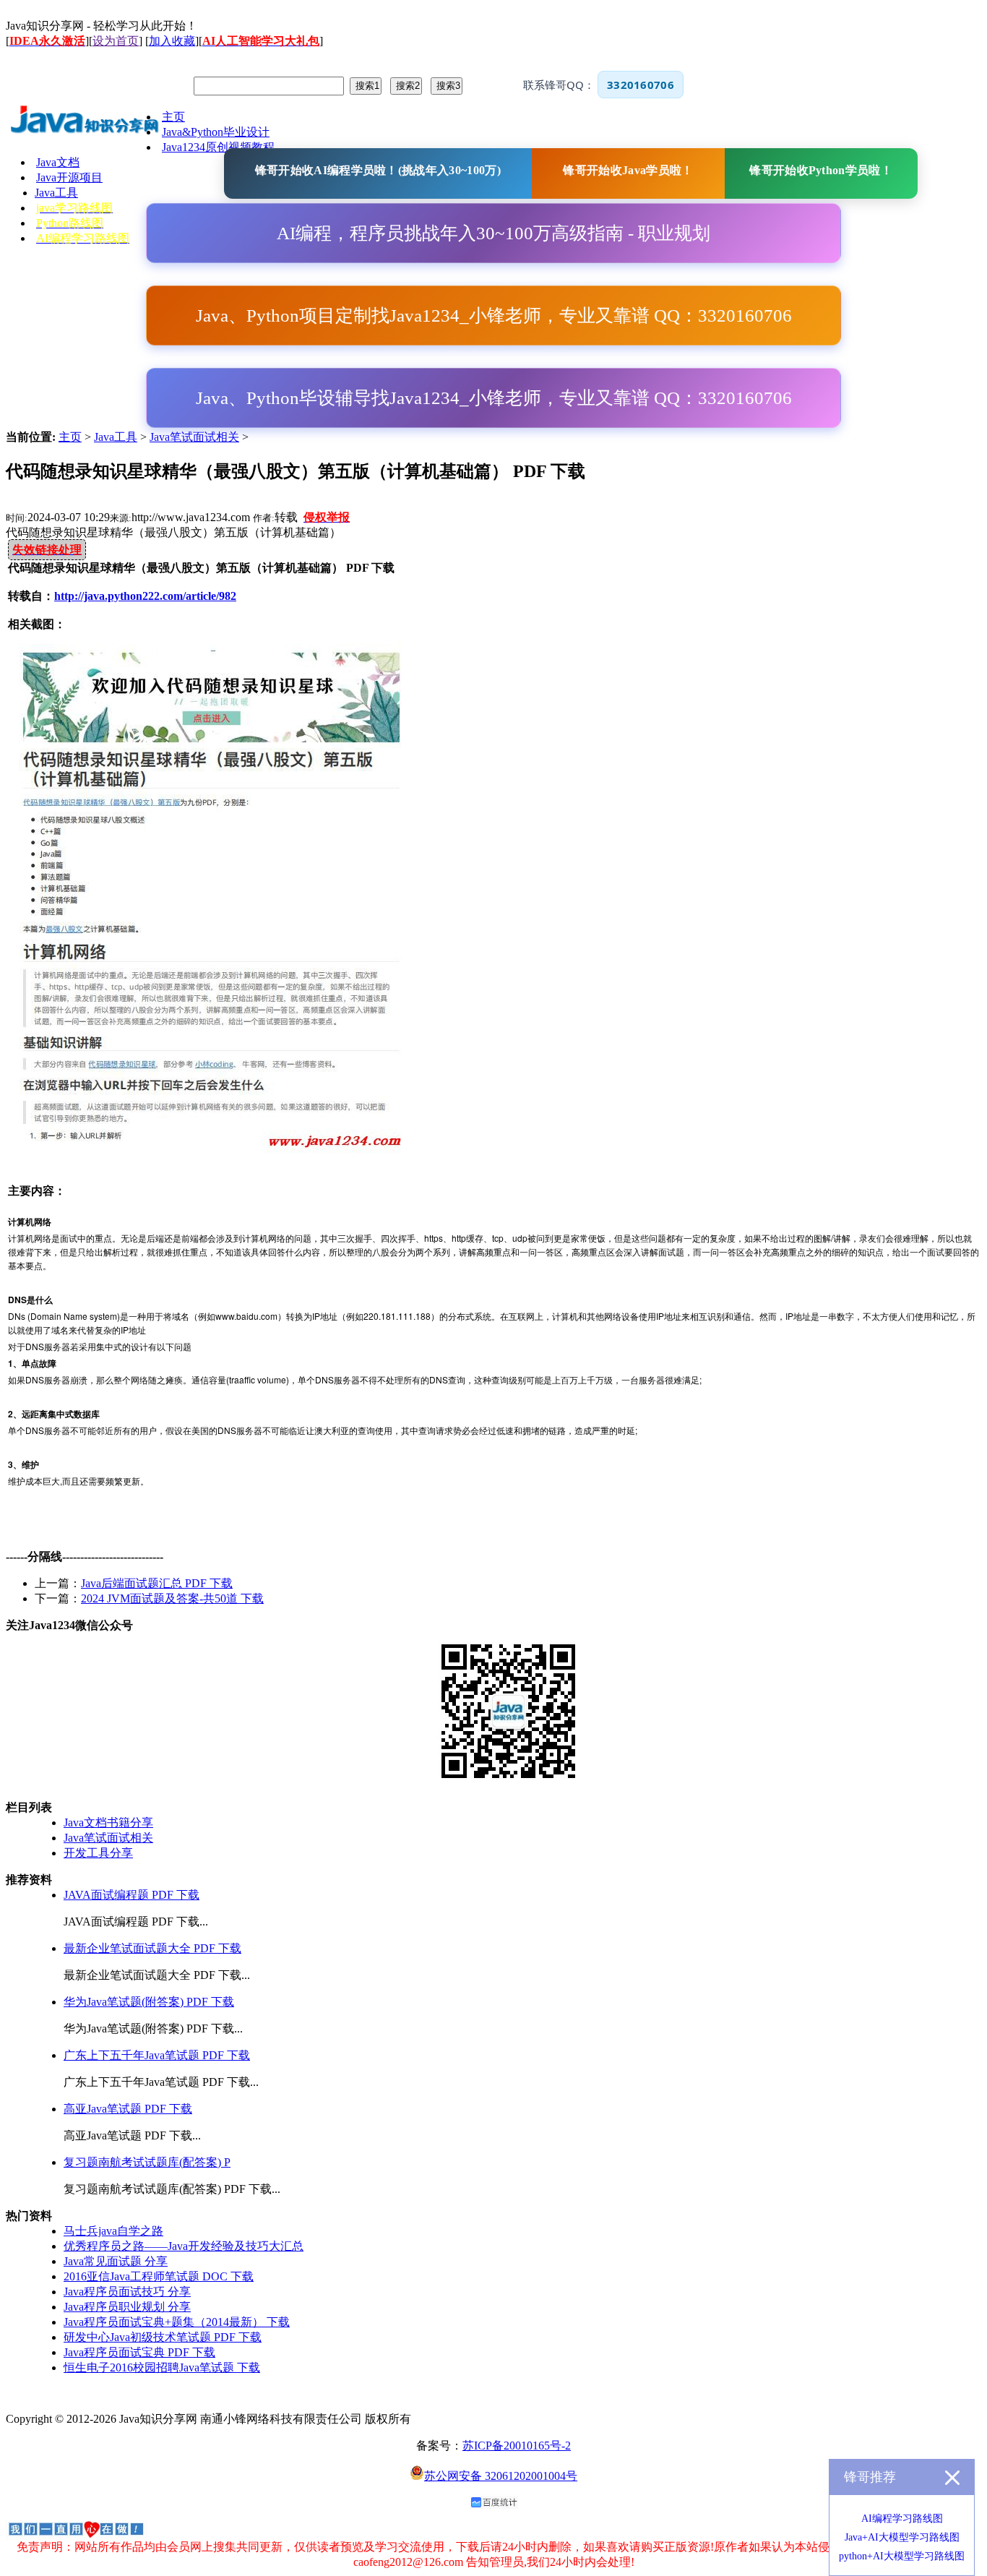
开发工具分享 (98, 1853)
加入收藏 (172, 41)
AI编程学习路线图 (902, 2519)
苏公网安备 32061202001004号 (501, 2476)
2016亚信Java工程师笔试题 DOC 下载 (159, 2276)
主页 (70, 437)
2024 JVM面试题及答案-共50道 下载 (172, 1598)
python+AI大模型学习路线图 (902, 2556)
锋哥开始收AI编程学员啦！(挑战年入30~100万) (378, 170)
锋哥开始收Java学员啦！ (628, 170)
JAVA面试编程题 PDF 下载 (132, 1895)
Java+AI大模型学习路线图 (902, 2537)
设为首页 (116, 41)
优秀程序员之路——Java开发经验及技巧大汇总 (184, 2246)
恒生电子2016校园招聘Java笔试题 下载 (162, 2367)
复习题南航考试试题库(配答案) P (147, 2162)
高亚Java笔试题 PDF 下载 (128, 2109)
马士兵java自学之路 (113, 2231)
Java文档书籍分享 (108, 1822)
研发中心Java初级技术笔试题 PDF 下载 (163, 2337)
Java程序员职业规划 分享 (127, 2307)
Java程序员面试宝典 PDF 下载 (139, 2352)
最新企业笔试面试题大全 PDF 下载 (152, 1948)
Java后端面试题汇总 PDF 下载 (157, 1583)
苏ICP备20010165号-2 (517, 2446)
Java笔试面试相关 (194, 437)
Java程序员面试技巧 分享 (127, 2292)
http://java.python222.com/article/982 (145, 596)
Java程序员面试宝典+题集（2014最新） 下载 (177, 2322)
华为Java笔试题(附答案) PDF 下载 (149, 2002)
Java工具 (116, 437)
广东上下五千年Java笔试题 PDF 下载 (157, 2055)
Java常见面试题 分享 (116, 2261)
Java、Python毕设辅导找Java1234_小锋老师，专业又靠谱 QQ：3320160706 (494, 398)
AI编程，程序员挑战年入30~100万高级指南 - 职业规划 (493, 233)
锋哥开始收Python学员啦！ (821, 170)
